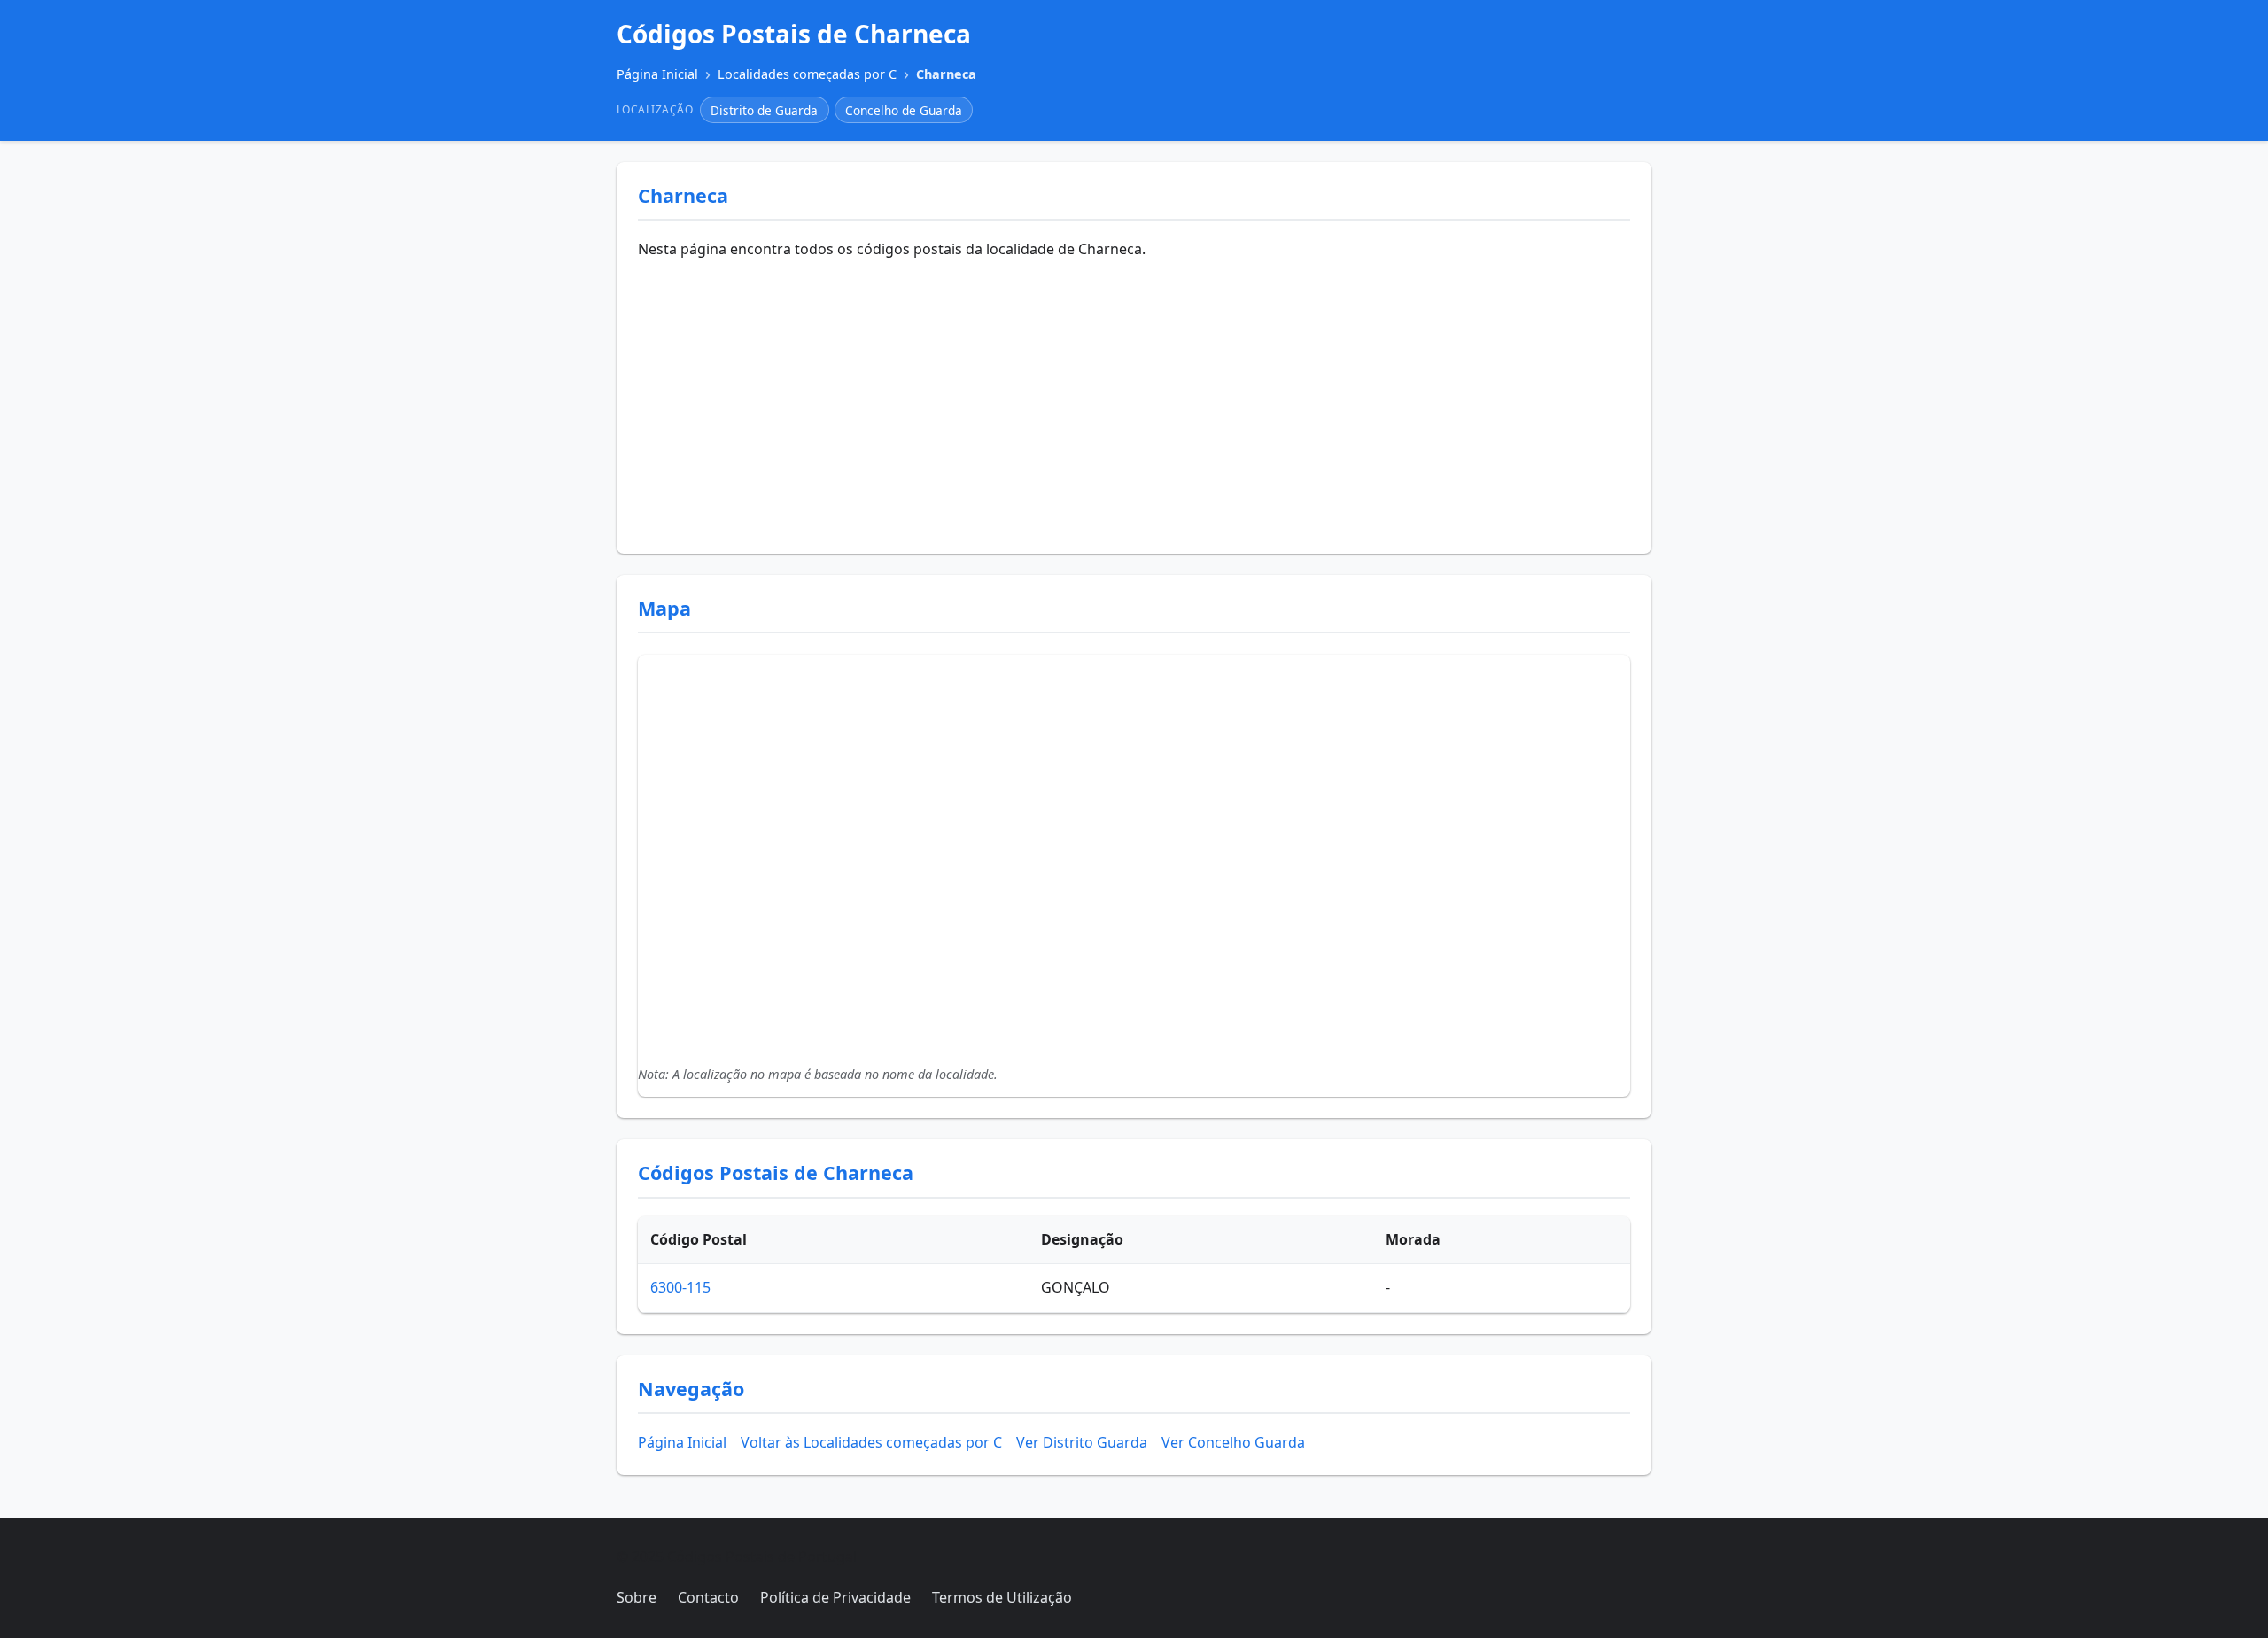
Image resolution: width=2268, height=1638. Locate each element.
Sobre (637, 1597)
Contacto (708, 1597)
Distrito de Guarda (764, 110)
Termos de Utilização (1002, 1597)
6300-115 (680, 1287)
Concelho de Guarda (904, 110)
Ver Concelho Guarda (1233, 1442)
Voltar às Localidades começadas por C (871, 1442)
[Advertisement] (1134, 400)
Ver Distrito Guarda (1082, 1442)
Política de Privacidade (835, 1597)
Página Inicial (682, 1442)
